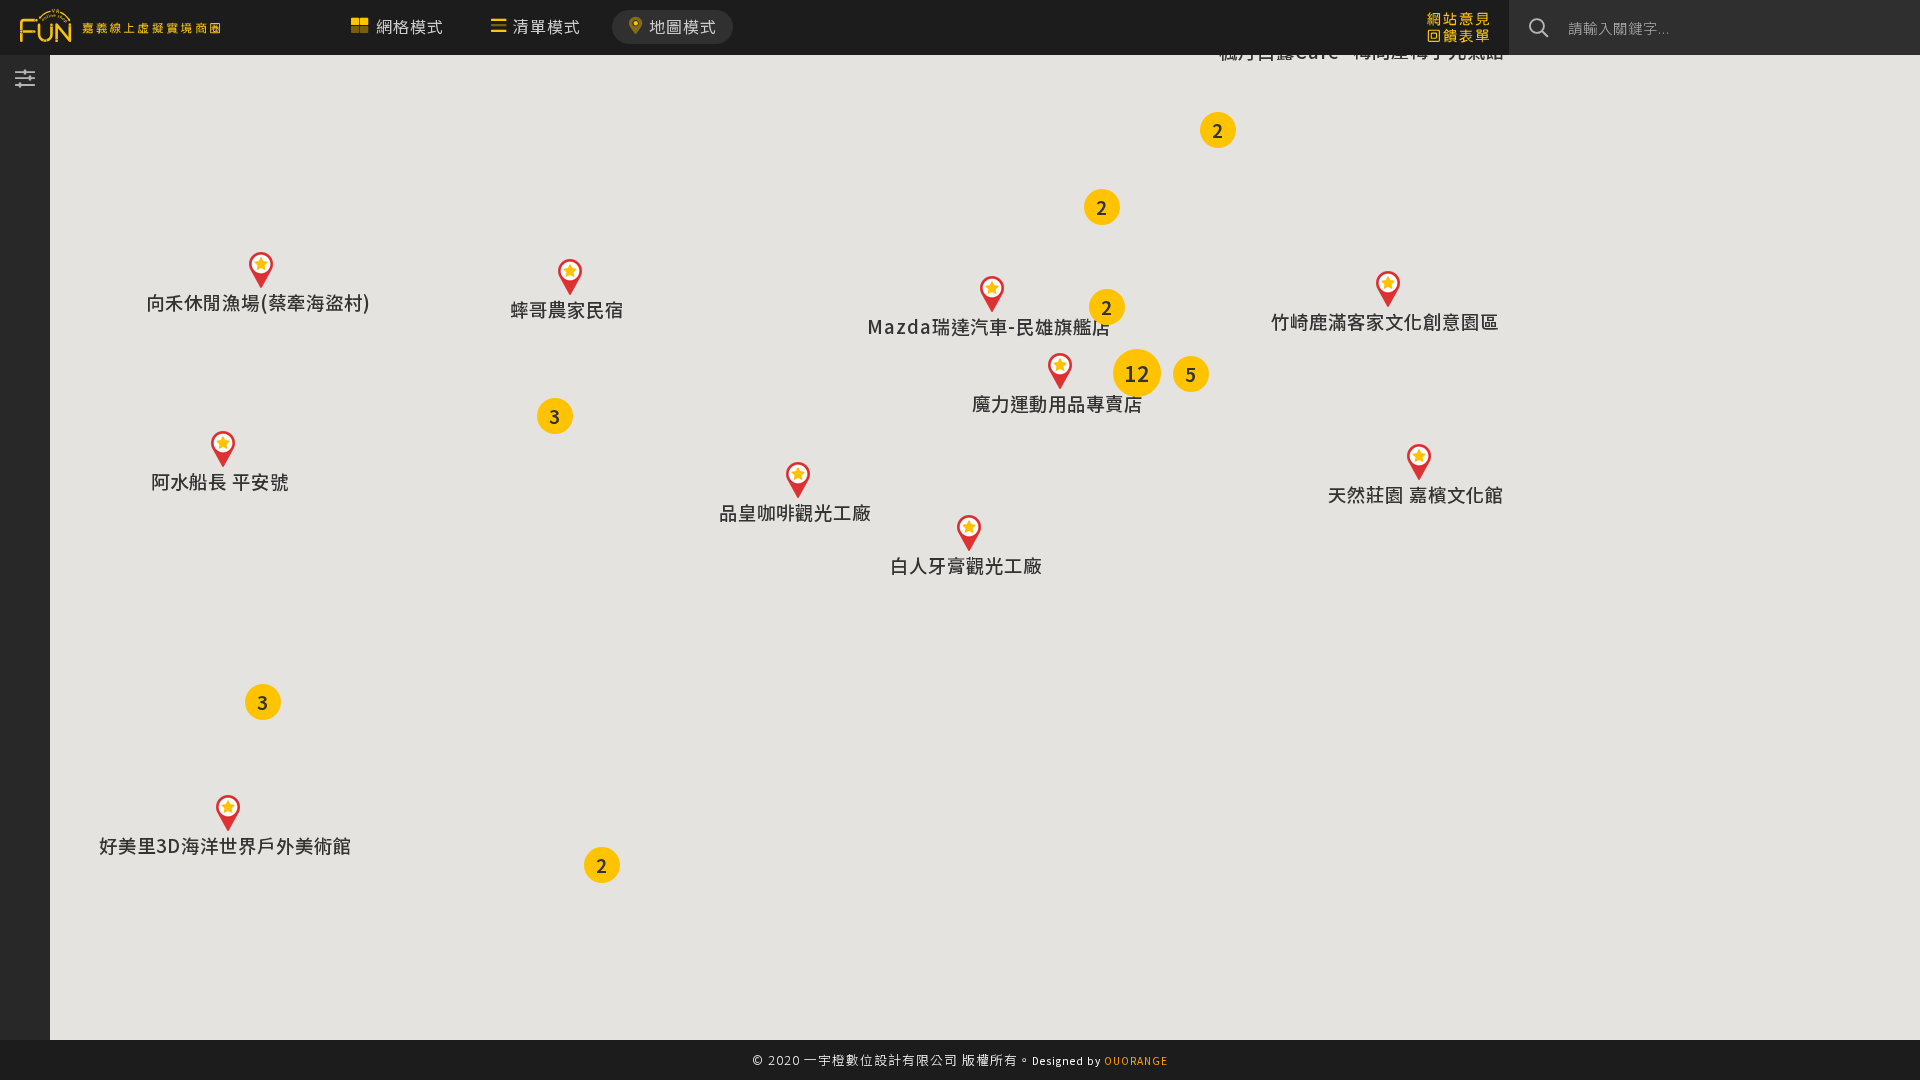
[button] (992, 294)
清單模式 (547, 26)
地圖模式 (683, 26)
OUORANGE (1136, 1060)
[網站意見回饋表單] (1458, 26)
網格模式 (410, 26)
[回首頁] (120, 27)
